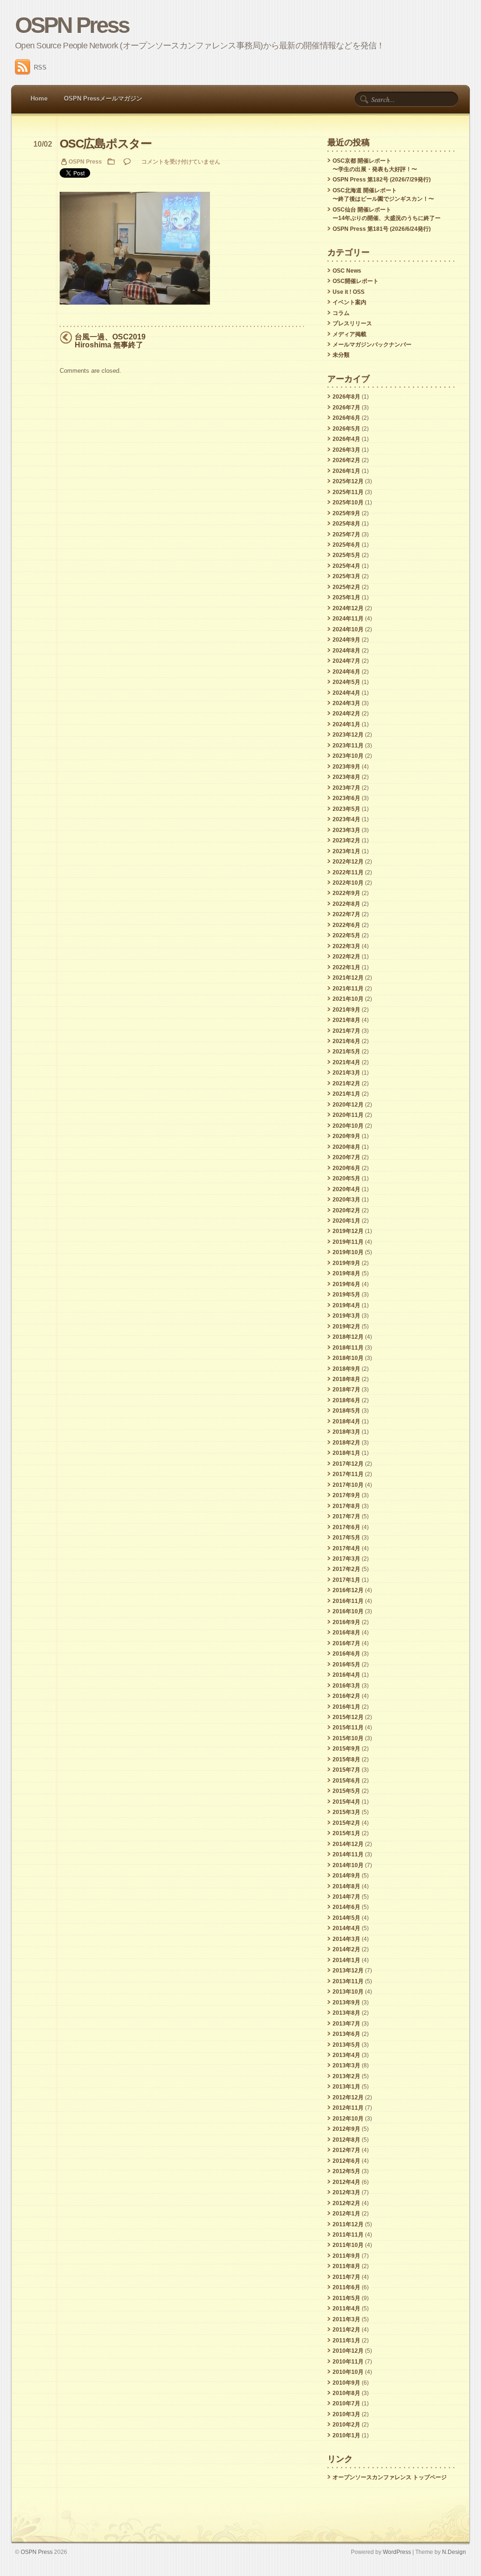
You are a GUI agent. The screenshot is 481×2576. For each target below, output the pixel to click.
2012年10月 (348, 2119)
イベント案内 (349, 302)
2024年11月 (348, 619)
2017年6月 (346, 1527)
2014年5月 (346, 1918)
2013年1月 (346, 2087)
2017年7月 (346, 1516)
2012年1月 (346, 2214)
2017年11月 (348, 1474)
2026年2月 (346, 460)
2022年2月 (346, 957)
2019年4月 (346, 1305)
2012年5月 (346, 2171)
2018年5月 (346, 1411)
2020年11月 (348, 1115)
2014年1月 (346, 1960)
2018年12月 (348, 1337)
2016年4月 (346, 1675)
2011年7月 (346, 2277)
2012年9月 (346, 2129)
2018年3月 (346, 1432)
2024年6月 (346, 672)
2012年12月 (348, 2097)
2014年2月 (346, 1949)
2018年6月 (346, 1400)
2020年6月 (346, 1168)
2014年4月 (346, 1928)
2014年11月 (348, 1854)
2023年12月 (348, 735)
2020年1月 (346, 1221)
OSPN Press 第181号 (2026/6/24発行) (382, 229)
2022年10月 (348, 883)
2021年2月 (346, 1084)
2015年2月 (346, 1823)
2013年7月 (346, 2024)
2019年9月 (346, 1263)
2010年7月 (346, 2403)
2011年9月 (346, 2256)
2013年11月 (348, 1981)
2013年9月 (346, 2003)
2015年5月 (346, 1791)
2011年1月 (346, 2340)
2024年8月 (346, 651)
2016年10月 (348, 1611)
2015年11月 (348, 1728)
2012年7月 (346, 2150)
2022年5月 (346, 935)
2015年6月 (346, 1781)
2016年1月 (346, 1707)
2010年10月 (348, 2372)
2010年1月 (346, 2435)
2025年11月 (348, 492)
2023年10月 (348, 756)
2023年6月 (346, 798)
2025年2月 (346, 587)
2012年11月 (348, 2108)
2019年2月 (346, 1327)
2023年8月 (346, 777)
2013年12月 (348, 1971)
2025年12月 (348, 481)
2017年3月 (346, 1559)
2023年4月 (346, 819)
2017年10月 (348, 1485)
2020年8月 (346, 1147)
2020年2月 (346, 1210)
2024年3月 (346, 703)
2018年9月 (346, 1369)
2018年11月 (348, 1348)
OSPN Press (72, 25)
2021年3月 (346, 1073)
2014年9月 (346, 1876)
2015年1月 (346, 1833)
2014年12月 (348, 1844)
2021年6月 (346, 1041)
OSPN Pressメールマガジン (103, 98)
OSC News (347, 271)
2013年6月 (346, 2034)
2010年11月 (348, 2362)
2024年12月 (348, 608)
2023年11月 (348, 746)
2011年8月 (346, 2266)
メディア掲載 (349, 334)
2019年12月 (348, 1231)
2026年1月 (346, 471)
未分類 (341, 355)
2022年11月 (348, 872)
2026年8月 (346, 397)
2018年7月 (346, 1390)
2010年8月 (346, 2393)
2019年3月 (346, 1316)
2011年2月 (346, 2330)
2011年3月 (346, 2319)
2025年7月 (346, 534)
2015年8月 (346, 1759)
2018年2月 (346, 1443)
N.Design (454, 2552)
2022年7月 (346, 914)
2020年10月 (348, 1126)
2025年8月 (346, 524)
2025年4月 (346, 566)
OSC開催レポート (356, 281)
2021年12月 (348, 978)
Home (39, 98)
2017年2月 (346, 1569)
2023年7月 (346, 788)
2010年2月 (346, 2425)
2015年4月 (346, 1802)
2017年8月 (346, 1506)
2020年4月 (346, 1189)
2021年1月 (346, 1094)
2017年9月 (346, 1495)
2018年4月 (346, 1422)
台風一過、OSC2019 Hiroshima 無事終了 (110, 341)
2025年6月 (346, 545)
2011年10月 (348, 2245)
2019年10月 (348, 1252)
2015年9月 (346, 1749)
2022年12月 (348, 862)
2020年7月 (346, 1157)
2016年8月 (346, 1633)
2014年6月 (346, 1907)
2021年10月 (348, 999)
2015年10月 (348, 1738)
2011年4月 (346, 2309)
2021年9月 (346, 1010)
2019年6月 (346, 1284)
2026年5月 (346, 429)
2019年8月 (346, 1273)
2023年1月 (346, 851)
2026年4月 (346, 439)
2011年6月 (346, 2287)
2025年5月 (346, 555)
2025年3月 (346, 576)
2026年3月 (346, 450)
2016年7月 (346, 1643)
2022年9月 (346, 893)
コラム (341, 313)
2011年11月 (348, 2235)
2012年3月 (346, 2192)
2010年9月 (346, 2383)
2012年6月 (346, 2161)
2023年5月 (346, 809)
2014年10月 (348, 1865)
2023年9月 (346, 767)
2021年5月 (346, 1052)
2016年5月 (346, 1665)
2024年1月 (346, 724)
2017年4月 (346, 1548)
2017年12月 (348, 1464)
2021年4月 (346, 1062)
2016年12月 (348, 1590)
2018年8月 (346, 1379)
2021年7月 (346, 1031)
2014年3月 (346, 1939)
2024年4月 (346, 693)
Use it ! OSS (349, 292)
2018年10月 (348, 1358)
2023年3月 (346, 830)
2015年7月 (346, 1770)
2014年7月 (346, 1897)
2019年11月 (348, 1242)
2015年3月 (346, 1812)
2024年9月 (346, 640)
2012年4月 (346, 2182)
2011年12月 (348, 2224)
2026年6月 (346, 418)
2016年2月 (346, 1696)
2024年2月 (346, 714)
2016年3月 (346, 1686)
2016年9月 (346, 1622)
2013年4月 (346, 2055)
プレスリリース (352, 323)
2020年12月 (348, 1105)
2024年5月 (346, 682)
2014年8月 (346, 1886)
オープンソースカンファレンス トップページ (390, 2477)
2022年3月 (346, 946)
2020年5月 (346, 1178)
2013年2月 (346, 2076)
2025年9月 (346, 513)
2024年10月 (348, 629)
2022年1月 (346, 967)
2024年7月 (346, 661)
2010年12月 (348, 2351)
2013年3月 (346, 2066)
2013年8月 (346, 2013)
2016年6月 (346, 1654)
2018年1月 (346, 1453)
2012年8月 (346, 2140)
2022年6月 (346, 925)
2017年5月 (346, 1538)
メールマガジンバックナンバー (372, 345)
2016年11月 (348, 1601)
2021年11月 (348, 989)
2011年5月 (346, 2298)
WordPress (397, 2552)
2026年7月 (346, 408)
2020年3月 (346, 1200)
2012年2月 (346, 2203)
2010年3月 (346, 2414)
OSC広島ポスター (106, 144)
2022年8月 (346, 904)
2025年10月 (348, 503)
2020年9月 (346, 1136)
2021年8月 (346, 1020)
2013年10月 (348, 1992)
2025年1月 (346, 597)
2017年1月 (346, 1580)
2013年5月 (346, 2045)
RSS (40, 67)
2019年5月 (346, 1295)
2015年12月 (348, 1717)
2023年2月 (346, 840)
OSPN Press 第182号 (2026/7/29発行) (382, 180)
